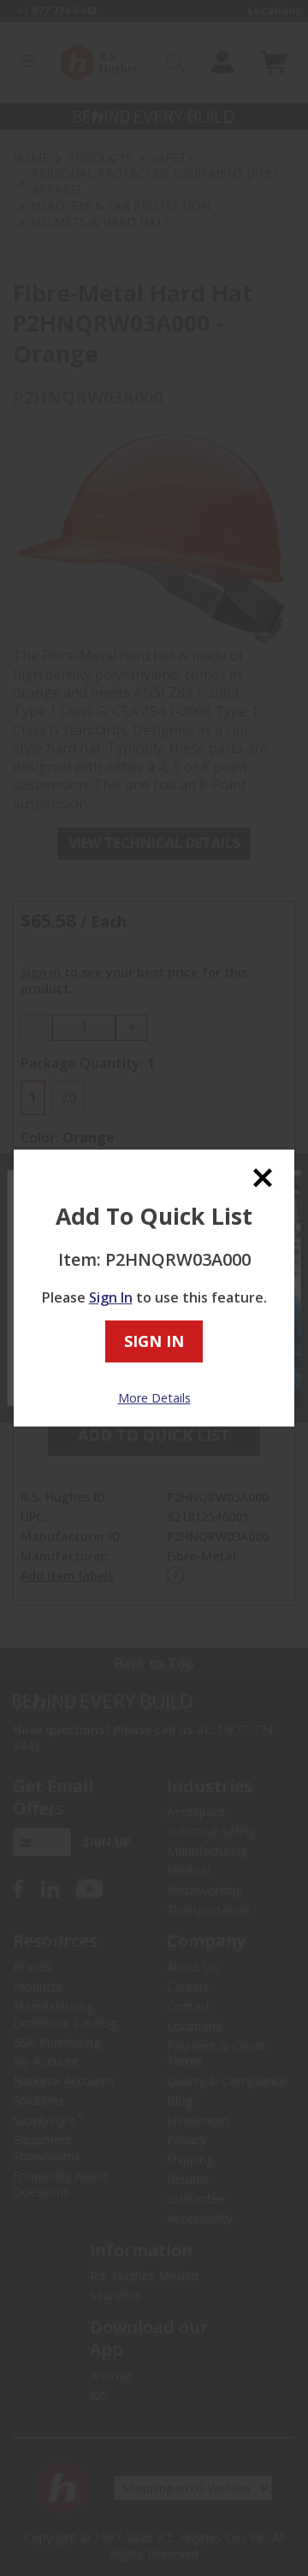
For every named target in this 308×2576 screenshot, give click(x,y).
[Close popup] (263, 1177)
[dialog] (154, 1288)
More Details (154, 1398)
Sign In (111, 1297)
